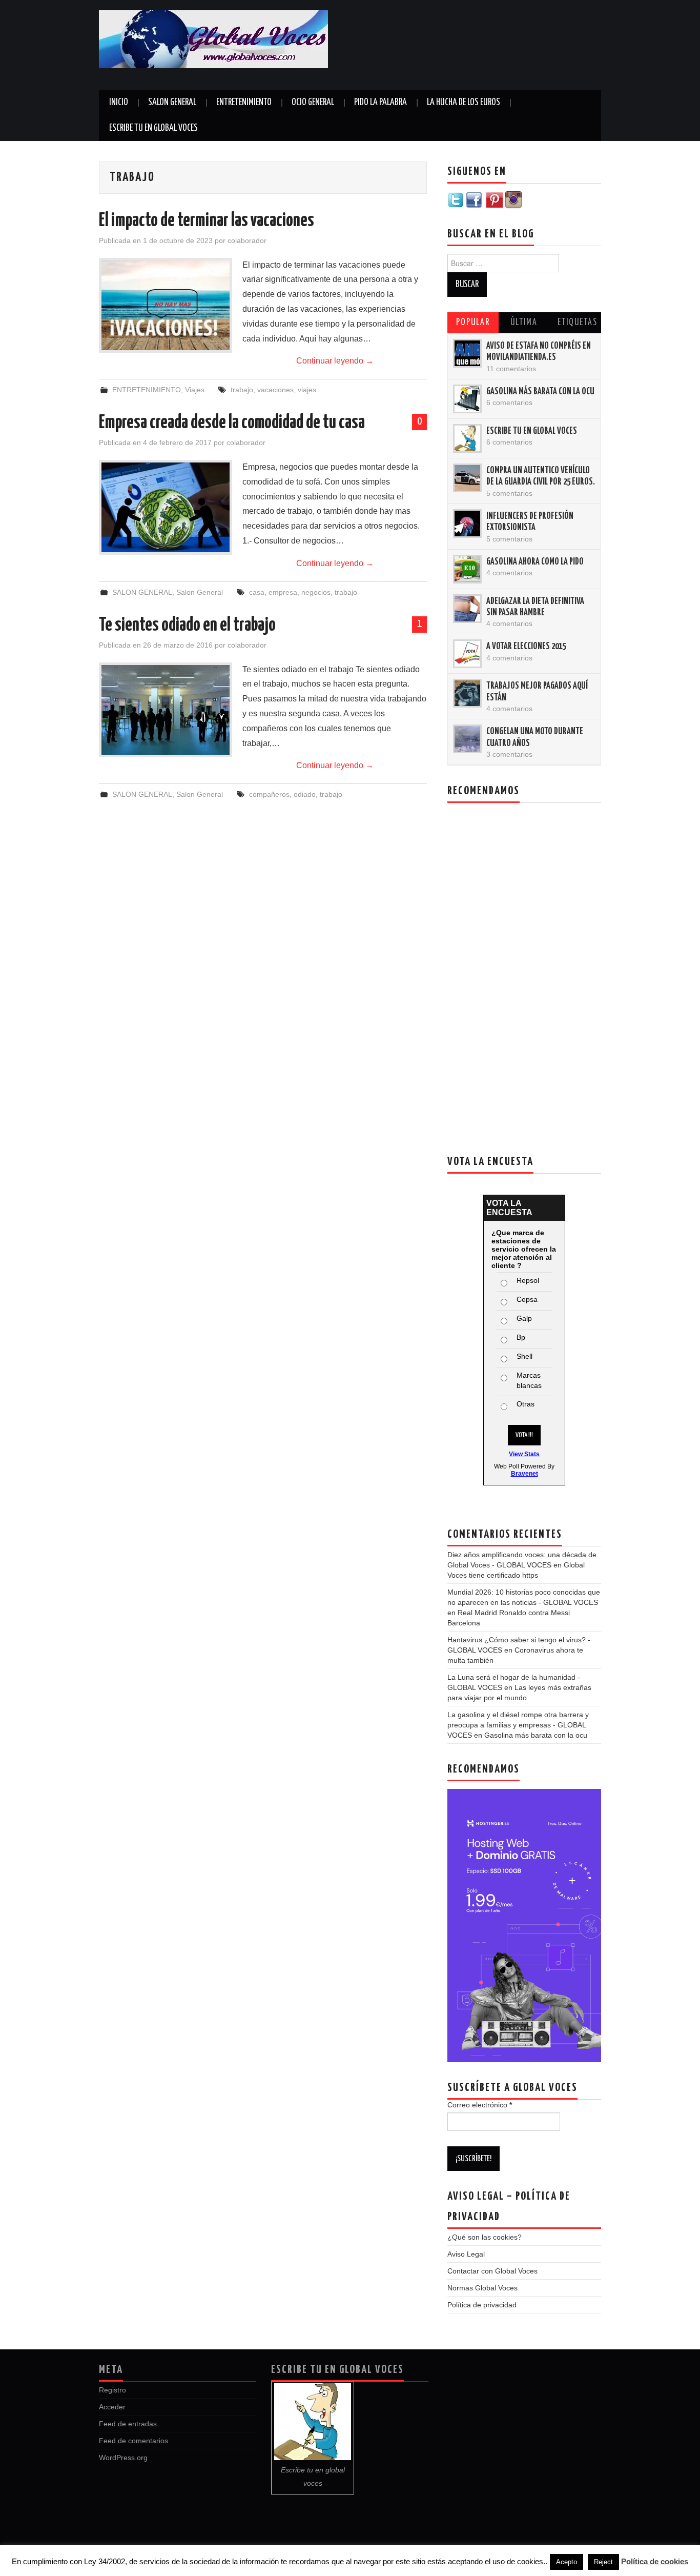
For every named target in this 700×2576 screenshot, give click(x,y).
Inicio (119, 103)
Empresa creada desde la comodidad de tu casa (232, 423)
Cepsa (527, 1299)
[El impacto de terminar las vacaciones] (166, 305)
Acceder (112, 2407)
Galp (524, 1318)
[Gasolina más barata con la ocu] (467, 399)
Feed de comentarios (133, 2441)
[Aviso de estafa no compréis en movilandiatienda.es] (467, 353)
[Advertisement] (491, 46)
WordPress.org (123, 2458)
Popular (473, 323)
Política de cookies (655, 2561)
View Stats (524, 1454)
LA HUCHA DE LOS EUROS (464, 103)
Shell (524, 1356)
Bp (521, 1337)
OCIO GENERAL (313, 103)
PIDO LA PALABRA (380, 103)
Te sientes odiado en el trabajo (187, 626)
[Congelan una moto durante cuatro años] (467, 739)
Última (524, 323)
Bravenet (524, 1474)
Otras (526, 1404)
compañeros (269, 794)
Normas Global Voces (482, 2288)
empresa (283, 592)
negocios (316, 592)
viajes (307, 390)
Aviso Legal (466, 2254)
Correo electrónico (480, 2105)
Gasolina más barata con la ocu (540, 392)
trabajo (242, 390)
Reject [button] (603, 2562)
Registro (112, 2390)
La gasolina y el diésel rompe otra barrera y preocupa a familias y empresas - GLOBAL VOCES (518, 1725)
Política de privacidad (482, 2305)
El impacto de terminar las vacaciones (207, 221)
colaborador (247, 240)
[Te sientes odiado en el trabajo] (166, 710)
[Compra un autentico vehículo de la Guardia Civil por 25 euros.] (467, 478)
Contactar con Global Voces (492, 2271)
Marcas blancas (529, 1380)
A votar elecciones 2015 (526, 647)
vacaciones (275, 390)
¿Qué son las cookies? (485, 2237)
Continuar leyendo (335, 361)
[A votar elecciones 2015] (467, 654)
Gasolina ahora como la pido (535, 562)
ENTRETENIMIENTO (244, 103)
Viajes (195, 390)
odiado (305, 794)
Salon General (200, 592)
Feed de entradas (128, 2424)
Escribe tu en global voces (532, 431)
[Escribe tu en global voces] (467, 438)
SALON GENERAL (172, 103)
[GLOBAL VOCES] (213, 39)
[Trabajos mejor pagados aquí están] (467, 693)
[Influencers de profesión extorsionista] (467, 524)
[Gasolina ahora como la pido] (467, 569)
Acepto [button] (567, 2562)
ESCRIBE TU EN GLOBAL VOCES (153, 128)
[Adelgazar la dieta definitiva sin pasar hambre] (467, 609)
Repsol (528, 1280)
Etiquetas (578, 323)
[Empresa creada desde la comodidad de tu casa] (166, 507)
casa (257, 592)
